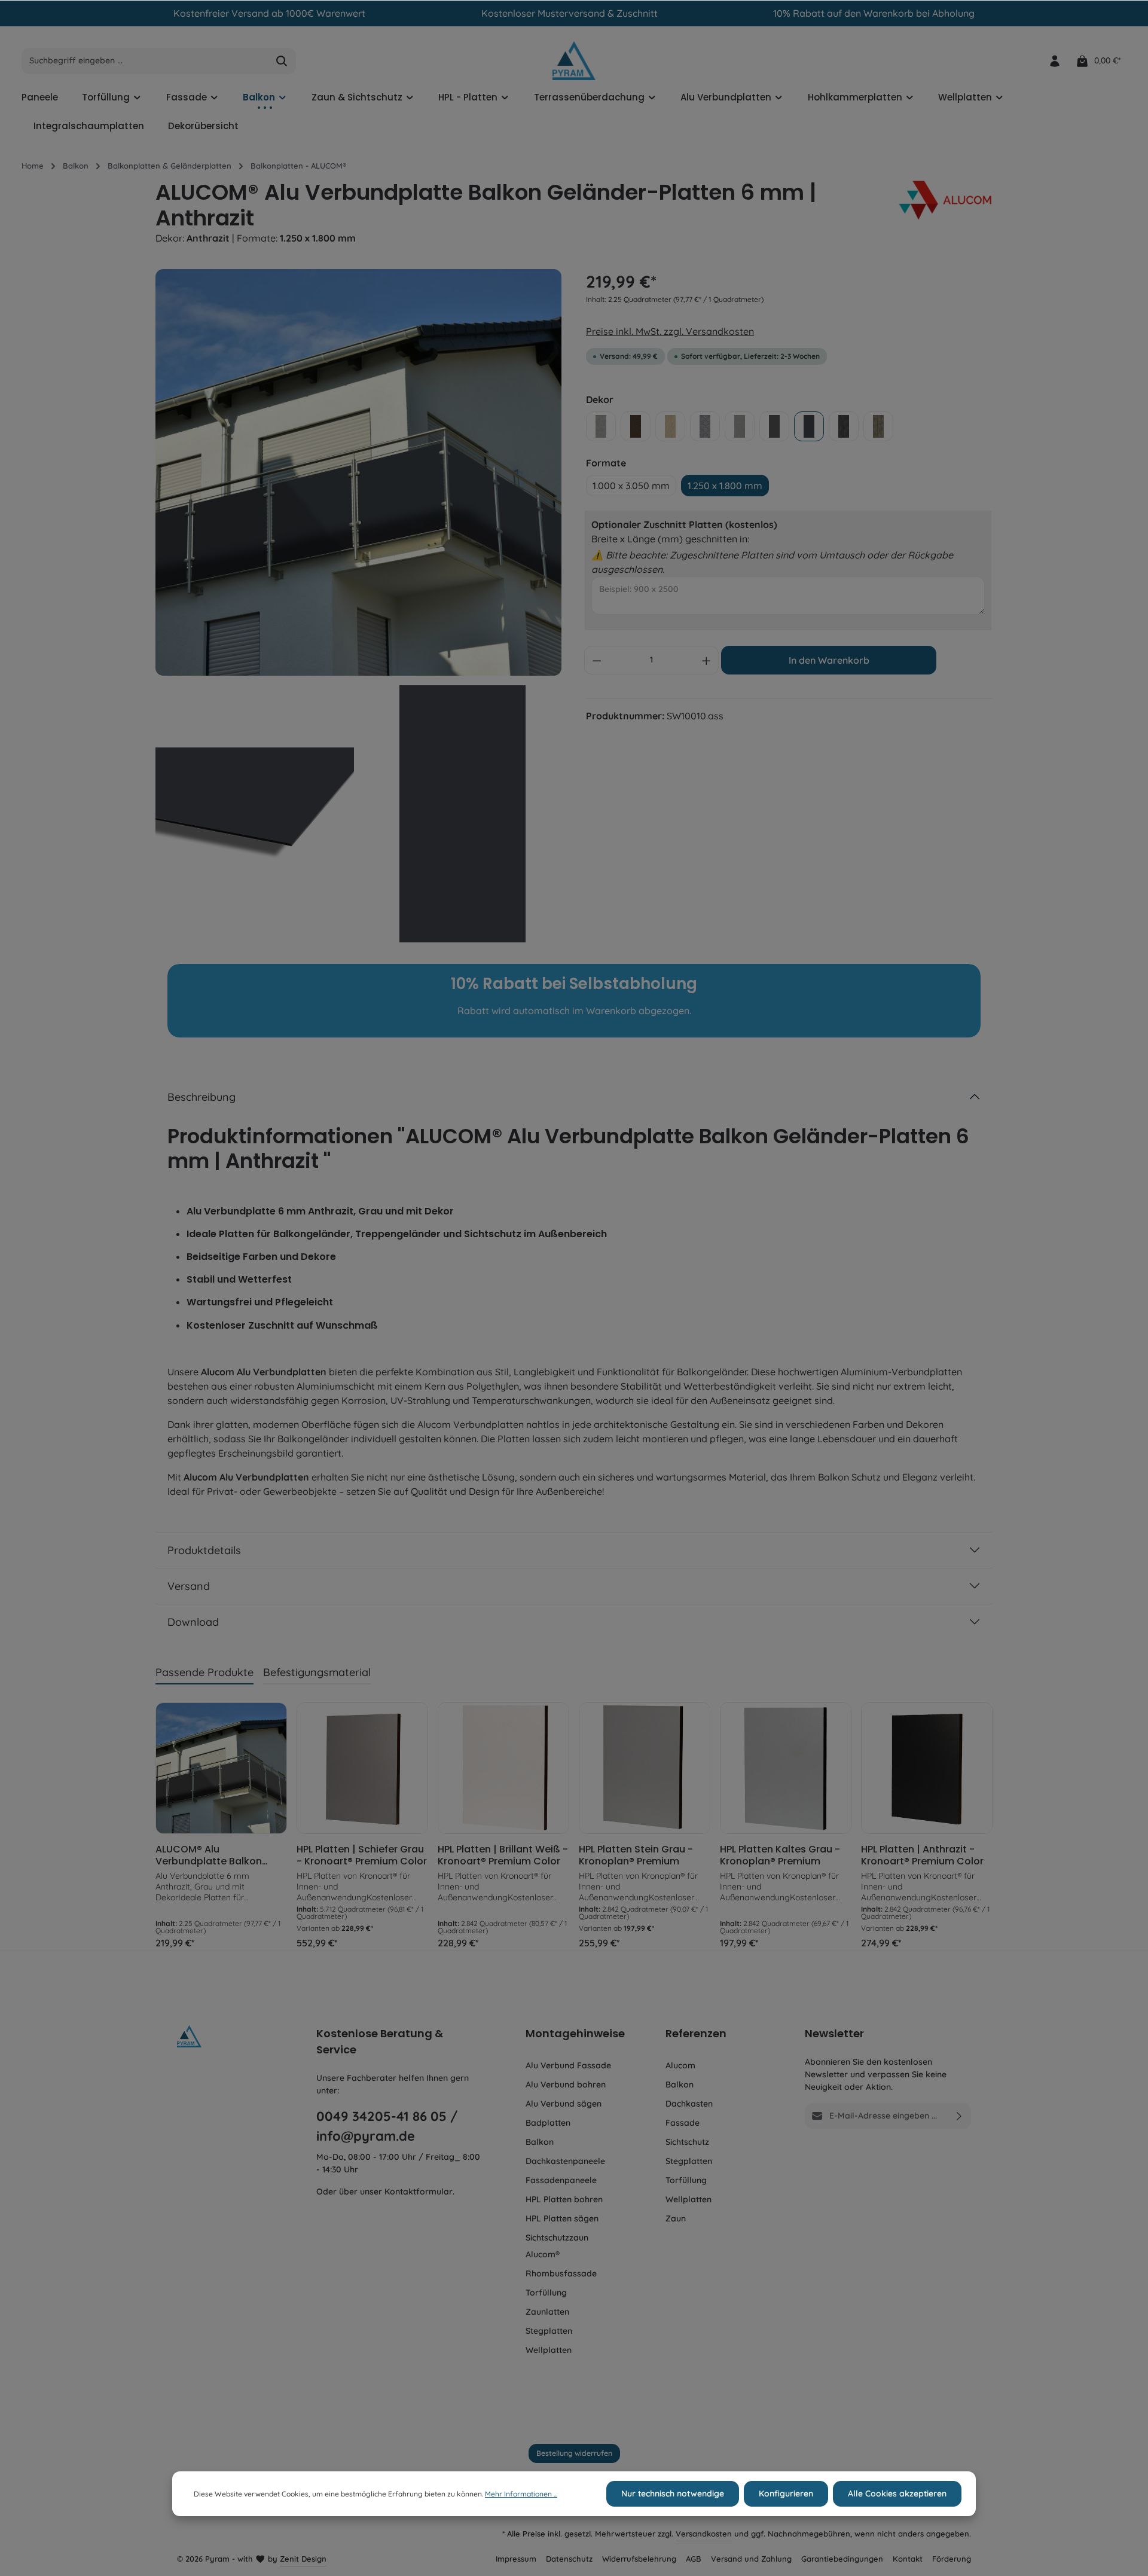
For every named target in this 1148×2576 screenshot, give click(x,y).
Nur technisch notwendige (673, 2493)
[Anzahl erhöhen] (707, 660)
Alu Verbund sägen (564, 2104)
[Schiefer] (844, 426)
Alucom (680, 2065)
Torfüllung (546, 2293)
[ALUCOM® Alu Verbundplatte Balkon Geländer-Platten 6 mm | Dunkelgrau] (221, 1768)
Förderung (952, 2559)
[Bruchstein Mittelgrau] (705, 426)
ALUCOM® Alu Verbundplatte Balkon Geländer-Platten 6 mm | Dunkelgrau (216, 1855)
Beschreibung (201, 1097)
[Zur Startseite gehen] (574, 61)
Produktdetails (204, 1550)
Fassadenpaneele (561, 2180)
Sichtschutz (687, 2142)
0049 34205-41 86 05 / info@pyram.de (387, 2126)
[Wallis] (878, 426)
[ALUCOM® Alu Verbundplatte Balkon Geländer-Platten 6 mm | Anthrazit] (358, 472)
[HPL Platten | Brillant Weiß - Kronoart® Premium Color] (503, 1768)
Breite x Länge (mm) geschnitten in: (670, 539)
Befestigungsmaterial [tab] (317, 1672)
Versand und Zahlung (751, 2559)
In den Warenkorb (829, 660)
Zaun (676, 2218)
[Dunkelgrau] (774, 426)
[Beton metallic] (740, 426)
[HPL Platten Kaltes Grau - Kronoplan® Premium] (786, 1768)
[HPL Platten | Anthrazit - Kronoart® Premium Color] (927, 1768)
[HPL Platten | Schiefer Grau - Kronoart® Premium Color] (362, 1768)
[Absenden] (959, 2116)
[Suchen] (282, 61)
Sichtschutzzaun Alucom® (557, 2246)
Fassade (683, 2123)
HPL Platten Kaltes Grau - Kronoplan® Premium (780, 1855)
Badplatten (548, 2123)
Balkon (540, 2142)
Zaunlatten (547, 2312)
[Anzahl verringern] (597, 660)
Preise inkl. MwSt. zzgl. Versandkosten (670, 331)
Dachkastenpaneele (565, 2161)
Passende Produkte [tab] (204, 1672)
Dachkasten (689, 2104)
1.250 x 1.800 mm (725, 486)
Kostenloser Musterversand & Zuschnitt (570, 13)
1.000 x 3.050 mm (631, 486)
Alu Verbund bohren (566, 2084)
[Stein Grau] (601, 426)
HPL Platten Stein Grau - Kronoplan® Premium (636, 1855)
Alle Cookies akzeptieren (897, 2493)
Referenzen (696, 2033)
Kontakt (908, 2559)
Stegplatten (549, 2331)
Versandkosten (704, 2534)
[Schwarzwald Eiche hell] (670, 426)
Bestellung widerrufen (574, 2453)
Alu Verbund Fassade (568, 2065)
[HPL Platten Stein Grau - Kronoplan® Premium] (645, 1768)
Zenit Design (303, 2559)
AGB (694, 2559)
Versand (189, 1586)
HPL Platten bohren (564, 2199)
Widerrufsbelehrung (639, 2559)
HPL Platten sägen (562, 2218)
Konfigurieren (786, 2493)
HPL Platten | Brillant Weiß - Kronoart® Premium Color (503, 1855)
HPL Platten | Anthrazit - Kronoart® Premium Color (922, 1855)
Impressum (516, 2559)
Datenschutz (569, 2559)
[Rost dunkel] (636, 426)
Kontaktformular (419, 2192)
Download (193, 1622)
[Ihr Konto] (1054, 61)
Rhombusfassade (561, 2273)
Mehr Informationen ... (521, 2494)
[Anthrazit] (809, 426)
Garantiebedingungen (842, 2559)
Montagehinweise (575, 2033)
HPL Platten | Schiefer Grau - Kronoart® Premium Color (362, 1855)
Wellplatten (549, 2350)
